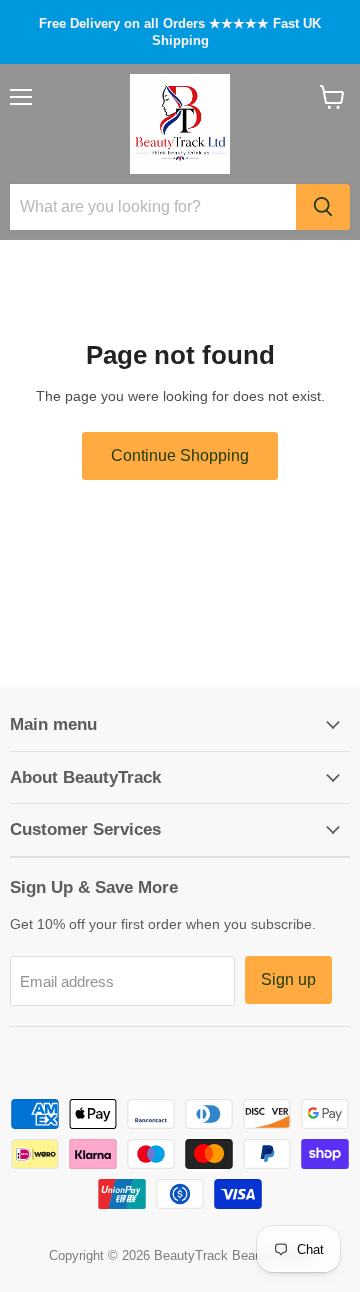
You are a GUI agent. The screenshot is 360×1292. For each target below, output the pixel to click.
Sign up (288, 979)
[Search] (323, 207)
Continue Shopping (180, 455)
